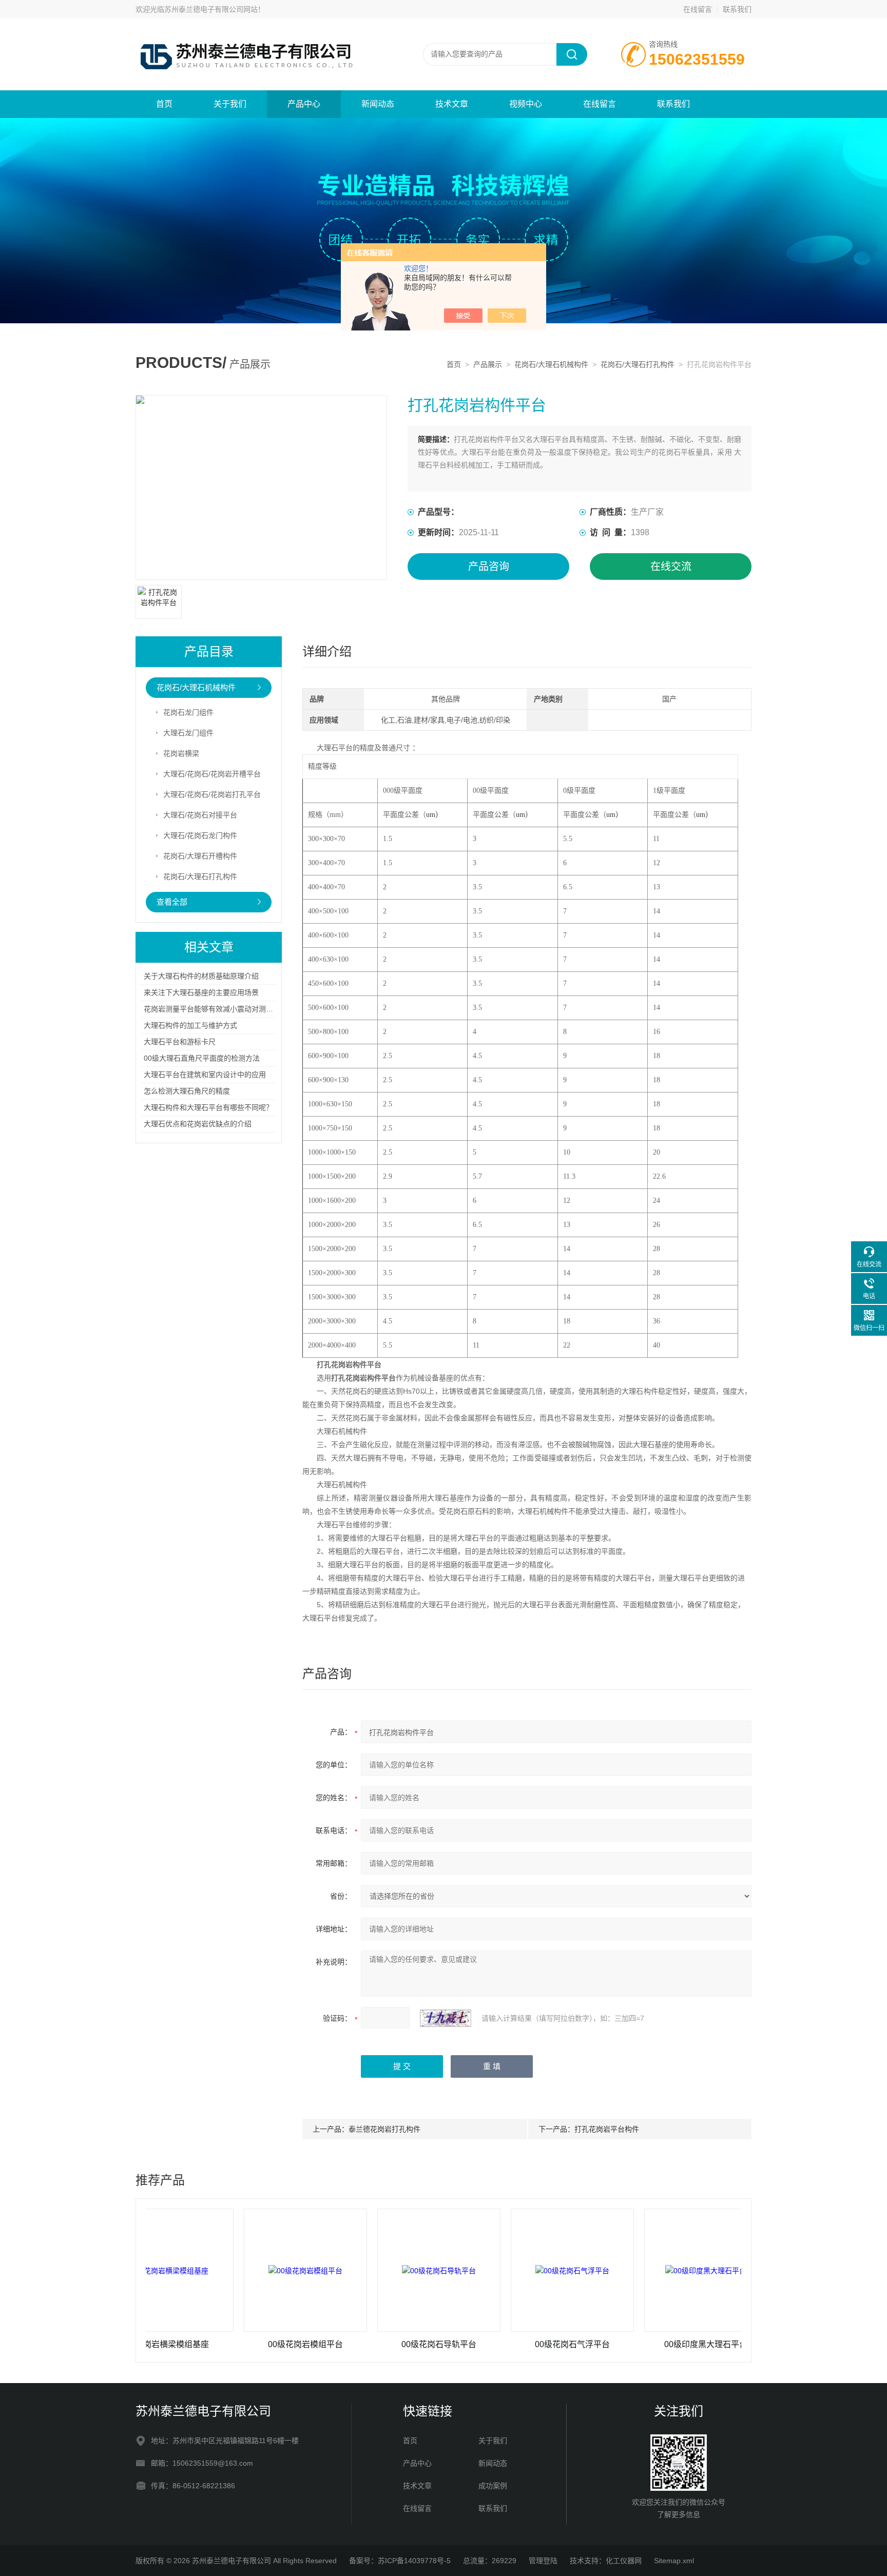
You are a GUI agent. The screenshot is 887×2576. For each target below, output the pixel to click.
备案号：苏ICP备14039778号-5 (400, 2561)
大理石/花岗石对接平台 (200, 815)
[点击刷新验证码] (446, 2018)
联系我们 (737, 9)
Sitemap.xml (674, 2561)
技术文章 (452, 104)
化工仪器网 (624, 2561)
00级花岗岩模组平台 (239, 2344)
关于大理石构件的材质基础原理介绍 (201, 976)
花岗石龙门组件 (188, 712)
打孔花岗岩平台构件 (607, 2129)
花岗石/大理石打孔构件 (638, 364)
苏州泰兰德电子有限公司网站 (211, 9)
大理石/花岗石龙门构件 (200, 835)
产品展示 (488, 364)
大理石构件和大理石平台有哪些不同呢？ (208, 1107)
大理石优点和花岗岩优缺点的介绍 (198, 1124)
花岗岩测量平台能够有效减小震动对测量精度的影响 (226, 1009)
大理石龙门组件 (188, 733)
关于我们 (230, 104)
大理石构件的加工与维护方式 (190, 1025)
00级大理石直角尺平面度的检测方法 (202, 1058)
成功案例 (493, 2486)
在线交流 (671, 567)
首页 (164, 104)
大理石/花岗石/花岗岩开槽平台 (212, 774)
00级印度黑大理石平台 (640, 2344)
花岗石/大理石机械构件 (551, 364)
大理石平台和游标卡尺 (180, 1042)
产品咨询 (489, 567)
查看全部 (172, 902)
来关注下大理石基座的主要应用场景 (201, 992)
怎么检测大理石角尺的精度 (187, 1091)
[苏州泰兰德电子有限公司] (259, 29)
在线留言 (698, 9)
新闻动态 (378, 104)
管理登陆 (543, 2561)
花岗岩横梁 (181, 753)
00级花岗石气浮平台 (506, 2344)
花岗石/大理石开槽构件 (200, 856)
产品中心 (304, 104)
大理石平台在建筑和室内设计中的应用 (205, 1075)
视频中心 (526, 104)
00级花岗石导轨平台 (373, 2344)
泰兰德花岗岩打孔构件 (384, 2129)
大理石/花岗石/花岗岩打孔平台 (212, 794)
